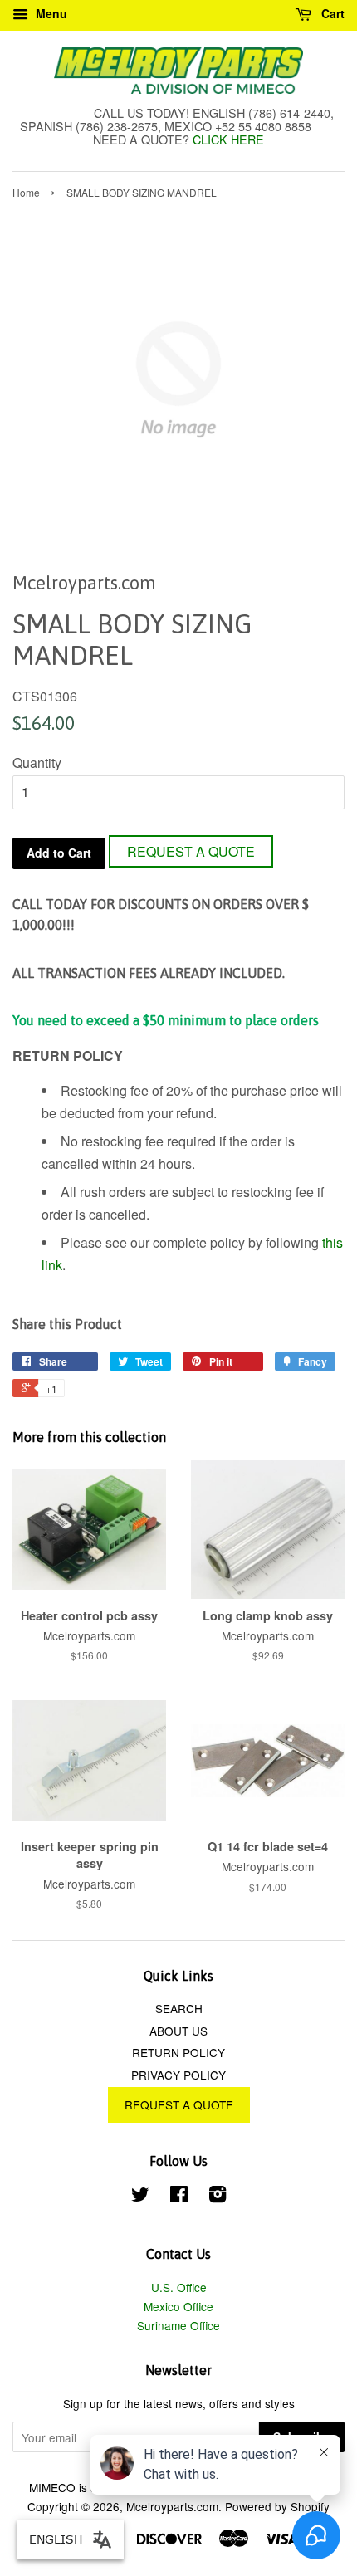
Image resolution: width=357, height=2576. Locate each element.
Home (26, 192)
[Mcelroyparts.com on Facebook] (179, 2197)
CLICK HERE (228, 139)
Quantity (37, 763)
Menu (50, 13)
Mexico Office (178, 2306)
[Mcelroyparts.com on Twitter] (140, 2197)
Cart (331, 13)
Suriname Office (178, 2325)
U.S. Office (179, 2287)
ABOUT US (178, 2031)
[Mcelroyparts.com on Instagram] (218, 2197)
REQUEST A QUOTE (191, 851)
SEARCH (179, 2008)
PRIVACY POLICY (178, 2075)
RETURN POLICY (178, 2052)
